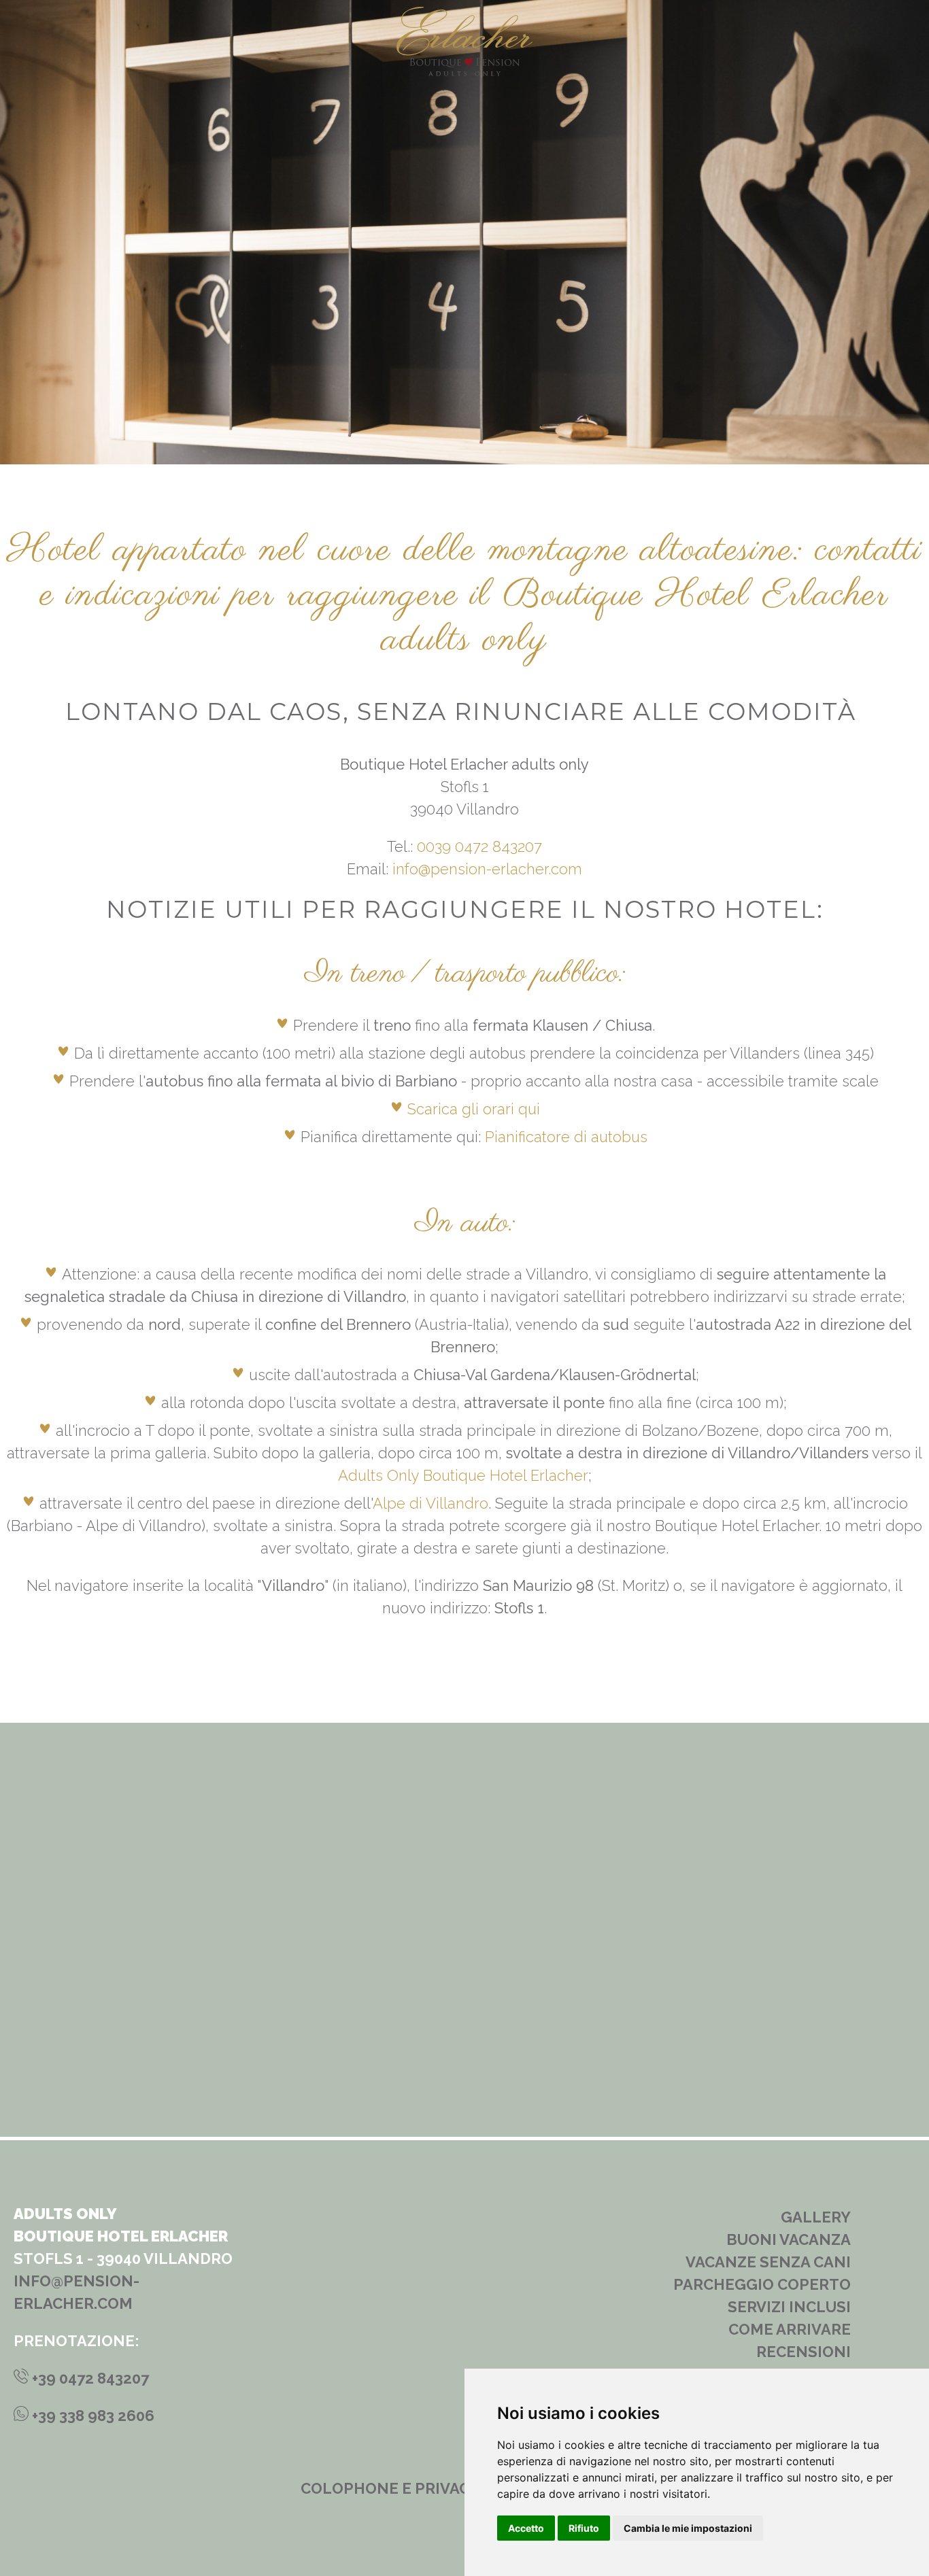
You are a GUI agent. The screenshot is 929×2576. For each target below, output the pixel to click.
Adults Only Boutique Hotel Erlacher (463, 1475)
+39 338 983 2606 (91, 2416)
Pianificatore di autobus (566, 1137)
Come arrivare (790, 2329)
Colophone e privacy (390, 2488)
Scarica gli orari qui (474, 1109)
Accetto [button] (526, 2528)
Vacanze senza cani (768, 2262)
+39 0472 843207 (89, 2378)
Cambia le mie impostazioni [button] (688, 2528)
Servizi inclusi (789, 2307)
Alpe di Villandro (430, 1503)
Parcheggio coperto (762, 2284)
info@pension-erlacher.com (487, 869)
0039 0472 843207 (479, 846)
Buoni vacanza (789, 2239)
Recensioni (804, 2352)
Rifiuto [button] (584, 2528)
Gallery (816, 2217)
